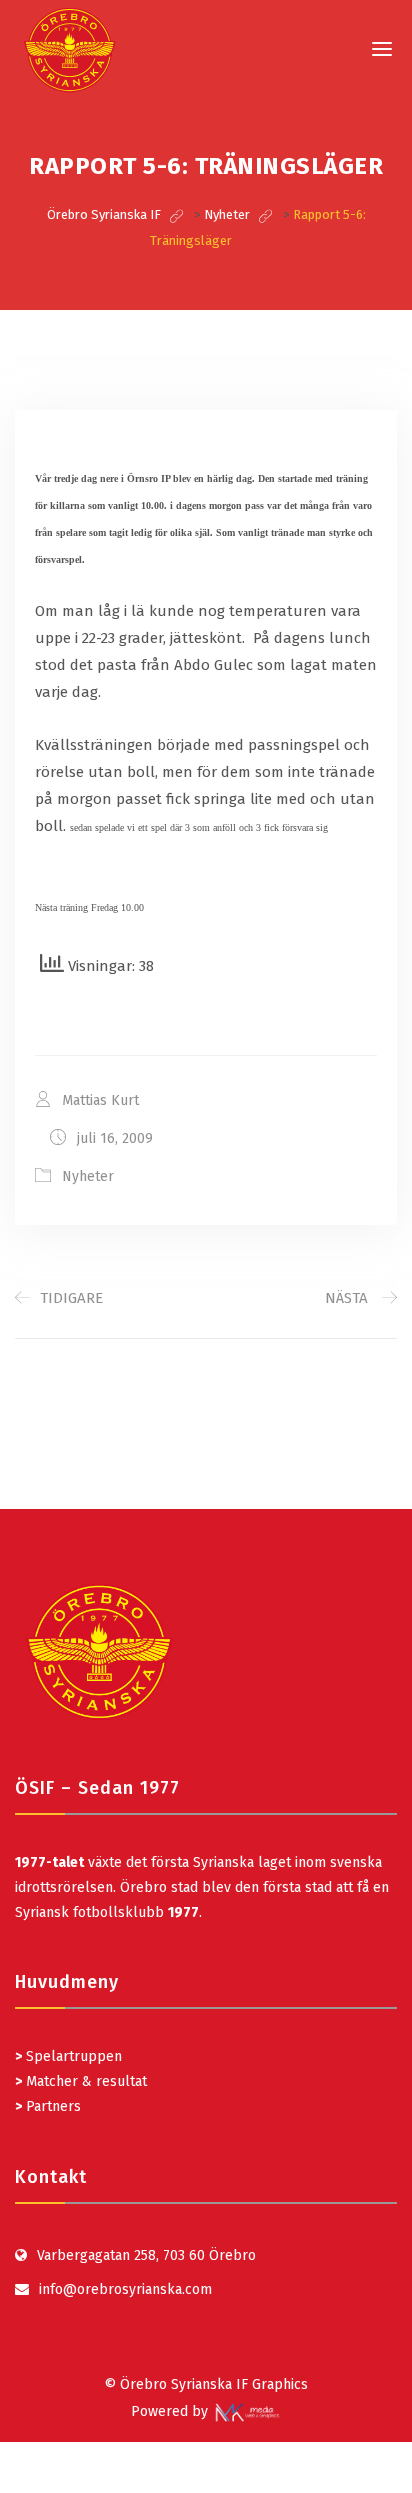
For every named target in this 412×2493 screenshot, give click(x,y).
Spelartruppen (72, 2056)
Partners (48, 2106)
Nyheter (88, 1176)
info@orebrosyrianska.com (125, 2289)
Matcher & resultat (81, 2081)
